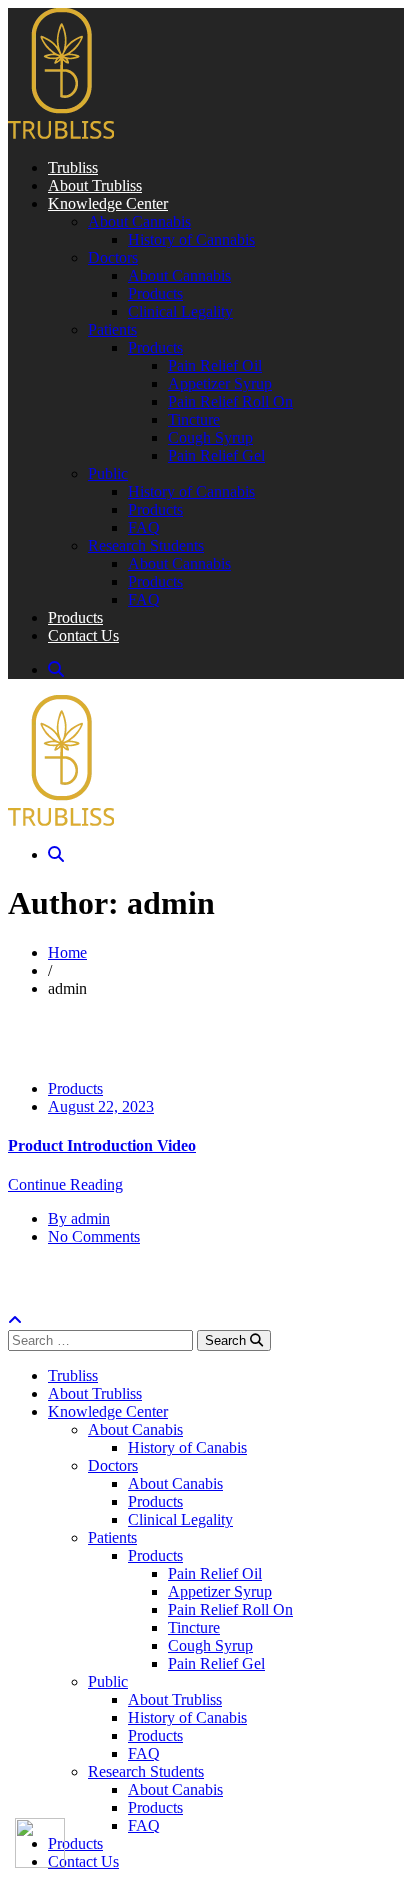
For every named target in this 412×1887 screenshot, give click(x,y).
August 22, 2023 (101, 1106)
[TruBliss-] (61, 133)
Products (75, 1088)
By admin (79, 1218)
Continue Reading (65, 1184)
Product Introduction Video (102, 1145)
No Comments (94, 1236)
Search (227, 1340)
